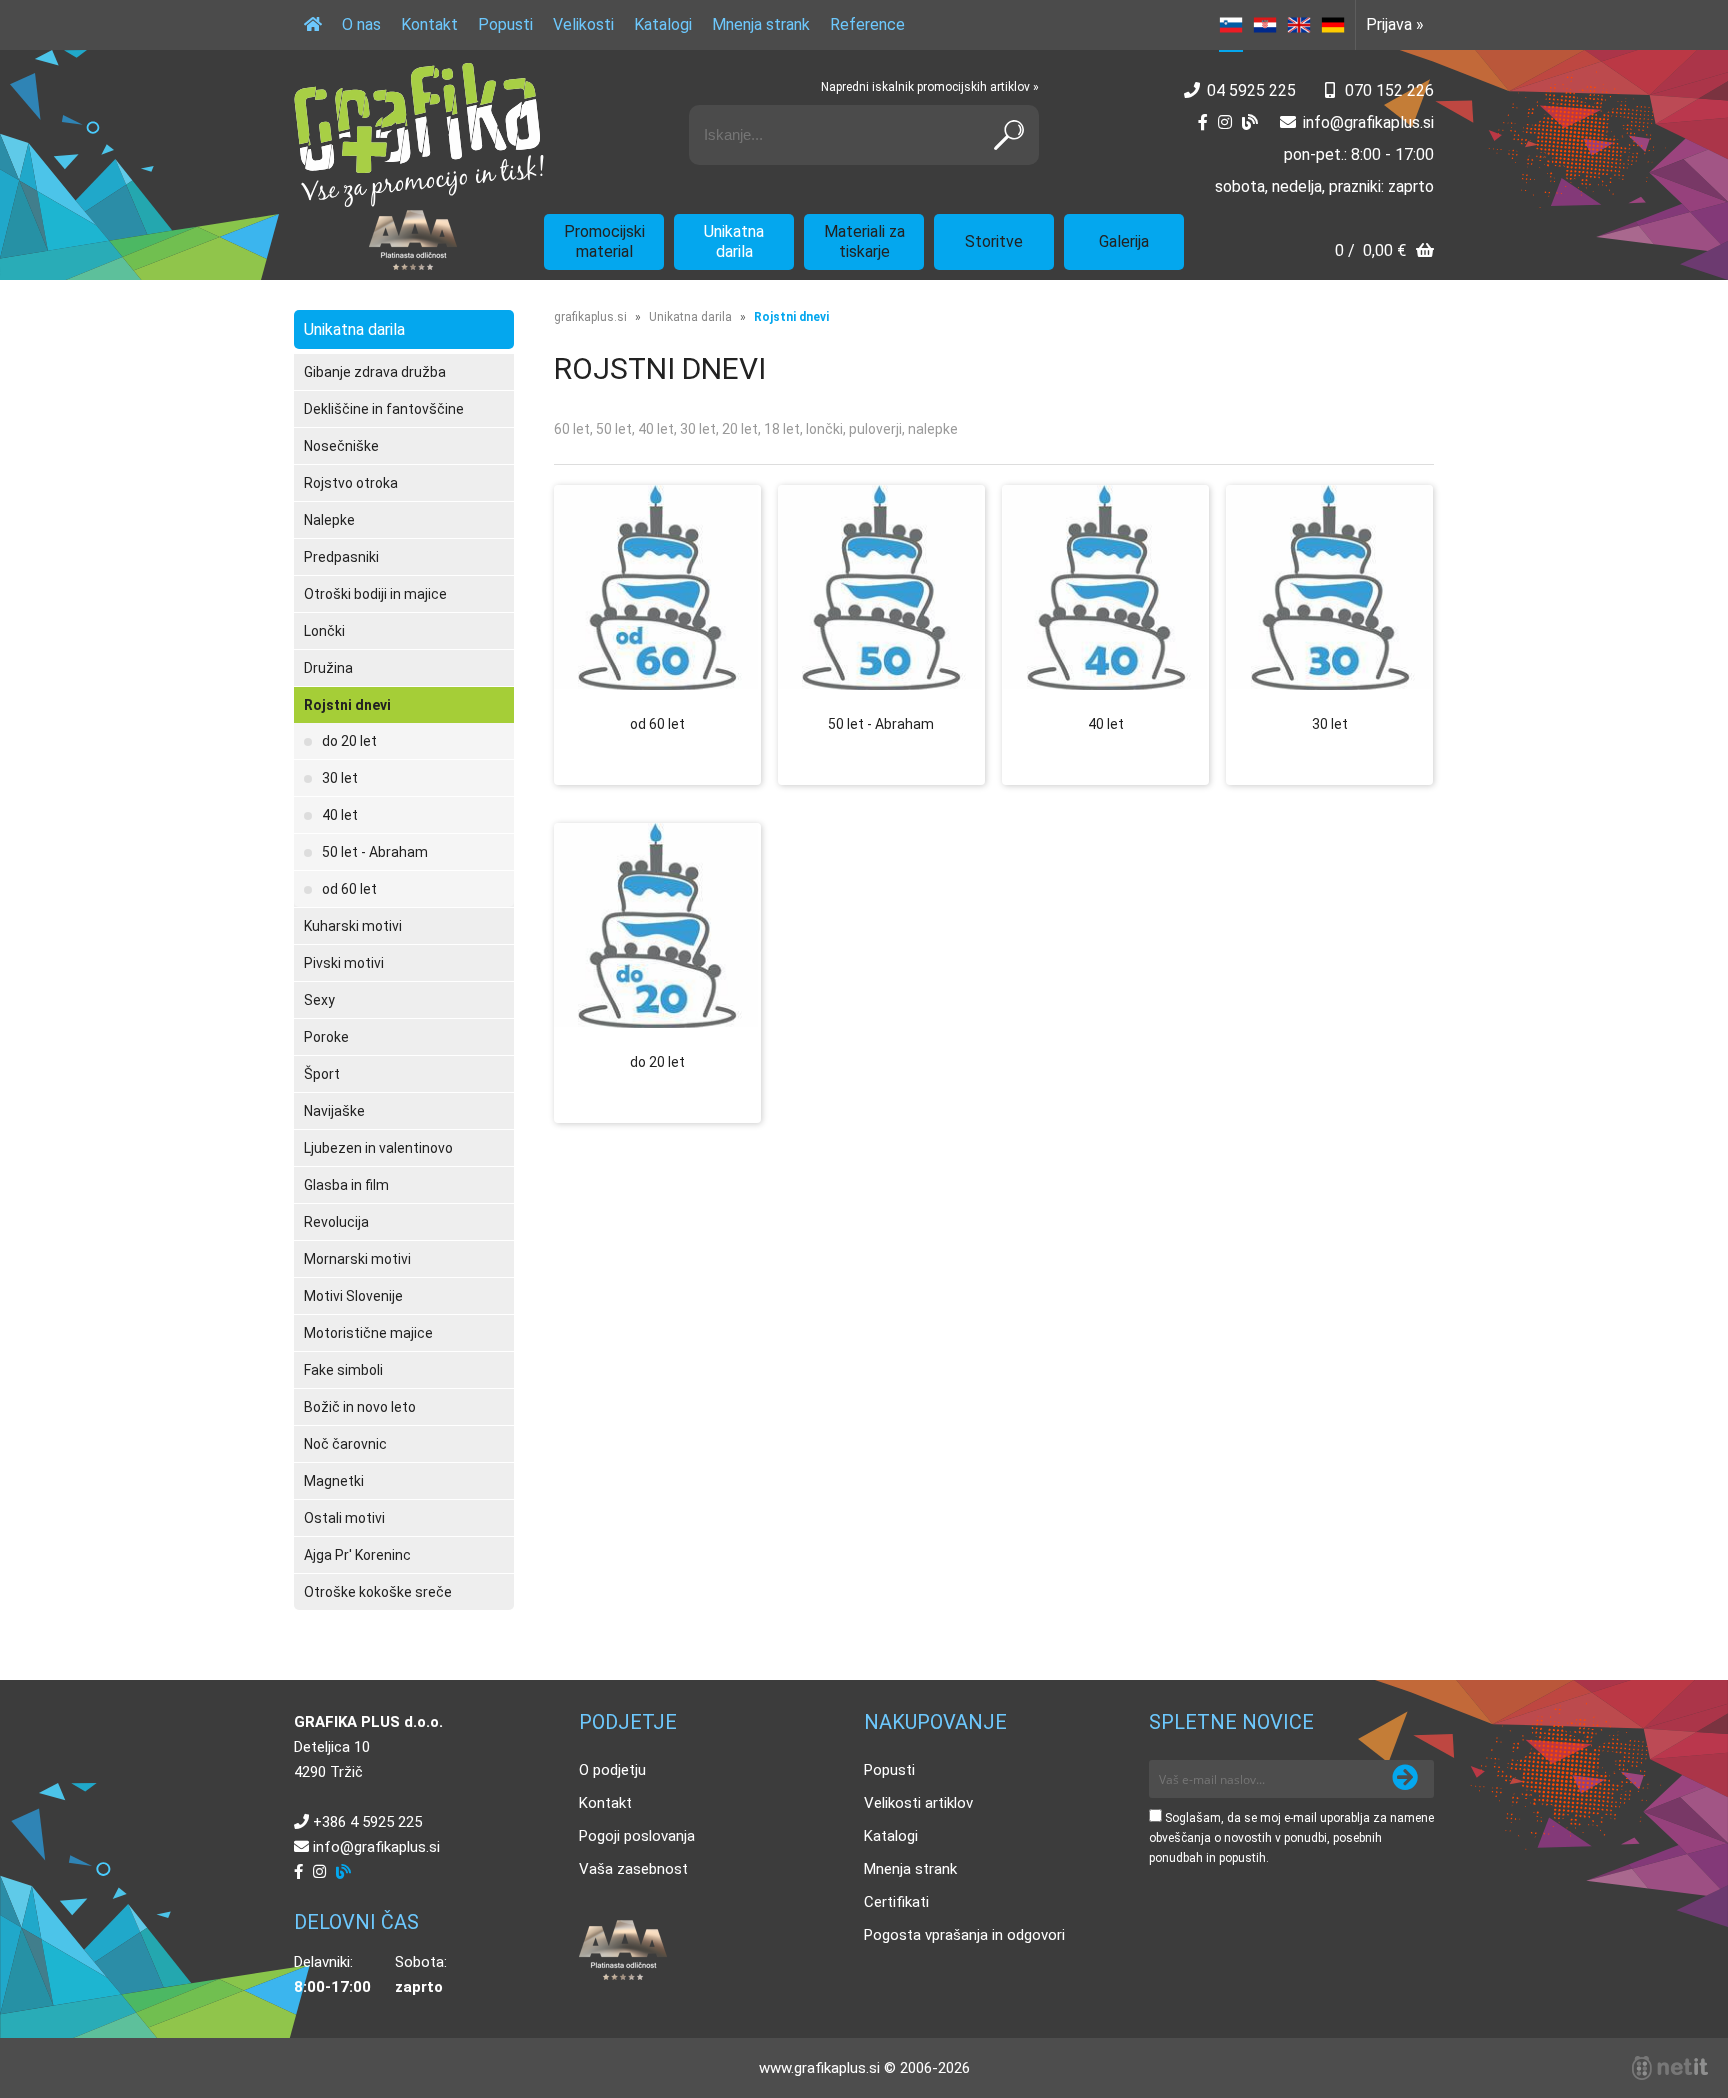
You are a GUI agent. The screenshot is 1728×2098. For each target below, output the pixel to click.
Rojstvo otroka (351, 483)
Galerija (1124, 241)
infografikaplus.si (1368, 122)
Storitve (994, 241)
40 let (340, 815)
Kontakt (429, 24)
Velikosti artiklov (918, 1803)
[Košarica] (1384, 252)
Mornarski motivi (357, 1259)
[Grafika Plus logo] (419, 135)
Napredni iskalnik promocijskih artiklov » (930, 87)
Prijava (1395, 24)
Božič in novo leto (360, 1407)
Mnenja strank (761, 24)
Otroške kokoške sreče (378, 1592)
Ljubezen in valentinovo (378, 1148)
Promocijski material (604, 241)
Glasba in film (346, 1185)
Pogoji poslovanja (637, 1836)
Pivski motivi (344, 963)
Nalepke (329, 520)
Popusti (505, 24)
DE (1333, 25)
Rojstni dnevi (347, 705)
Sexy (319, 1000)
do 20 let (349, 741)
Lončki (324, 631)
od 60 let (349, 889)
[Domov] (313, 25)
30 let (340, 778)
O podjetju (612, 1770)
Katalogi (663, 24)
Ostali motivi (344, 1518)
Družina (328, 668)
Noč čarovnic (345, 1444)
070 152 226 (1389, 90)
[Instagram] (1225, 122)
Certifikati (896, 1902)
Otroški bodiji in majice (375, 594)
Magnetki (334, 1481)
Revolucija (336, 1222)
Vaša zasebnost (633, 1869)
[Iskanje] (1009, 135)
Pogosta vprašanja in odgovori (964, 1935)
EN (1299, 25)
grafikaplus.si (590, 317)
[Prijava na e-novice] (1405, 1779)
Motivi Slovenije (353, 1296)
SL (1231, 25)
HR (1265, 25)
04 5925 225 (1251, 90)
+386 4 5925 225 (367, 1822)
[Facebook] (1203, 122)
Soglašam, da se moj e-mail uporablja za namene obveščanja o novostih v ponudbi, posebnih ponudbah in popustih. (1291, 1838)
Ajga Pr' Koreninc (357, 1555)
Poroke (326, 1037)
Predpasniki (341, 557)
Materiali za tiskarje (864, 241)
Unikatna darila (734, 241)
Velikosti (583, 24)
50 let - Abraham (375, 852)
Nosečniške (341, 446)
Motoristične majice (368, 1333)
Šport (322, 1074)
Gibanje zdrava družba (375, 372)
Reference (867, 24)
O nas (361, 24)
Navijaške (334, 1111)
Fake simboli (343, 1370)
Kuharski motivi (353, 926)
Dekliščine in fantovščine (384, 409)
